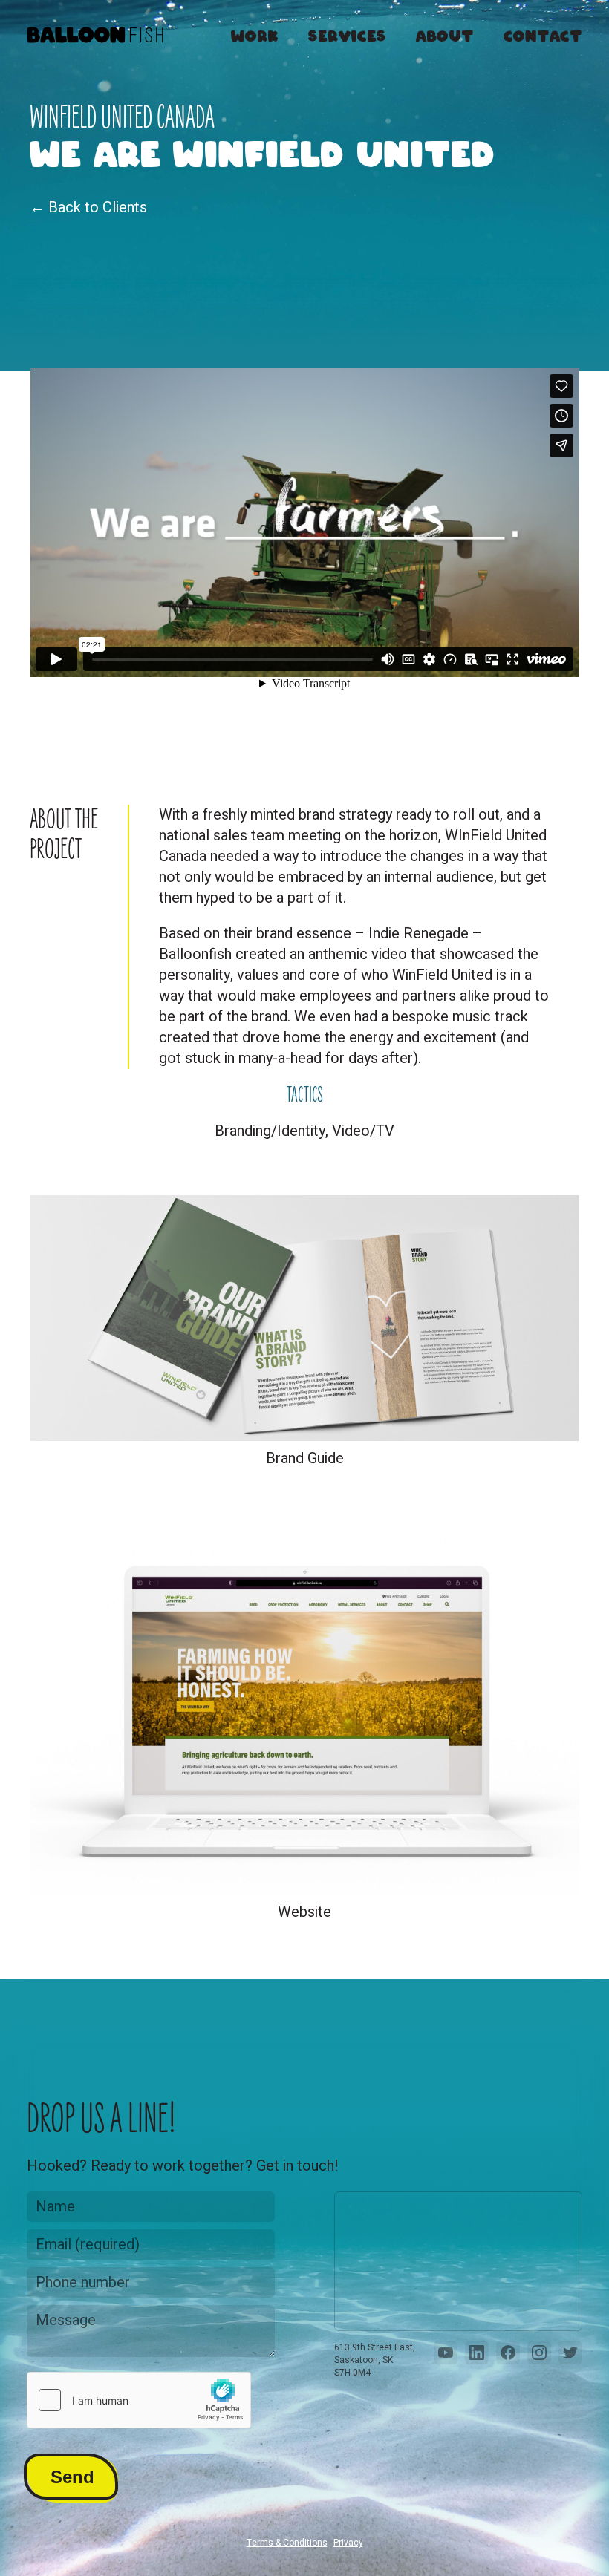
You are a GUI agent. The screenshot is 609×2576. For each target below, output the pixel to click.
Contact (543, 34)
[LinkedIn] (477, 2353)
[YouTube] (446, 2353)
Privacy (348, 2543)
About (445, 34)
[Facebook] (508, 2353)
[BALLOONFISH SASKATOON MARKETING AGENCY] (95, 38)
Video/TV (363, 1131)
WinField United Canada (122, 118)
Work (255, 34)
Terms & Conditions (287, 2543)
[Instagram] (539, 2353)
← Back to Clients (88, 207)
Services (347, 34)
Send (72, 2477)
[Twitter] (570, 2353)
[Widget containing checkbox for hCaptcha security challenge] (139, 2400)
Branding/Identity (270, 1131)
